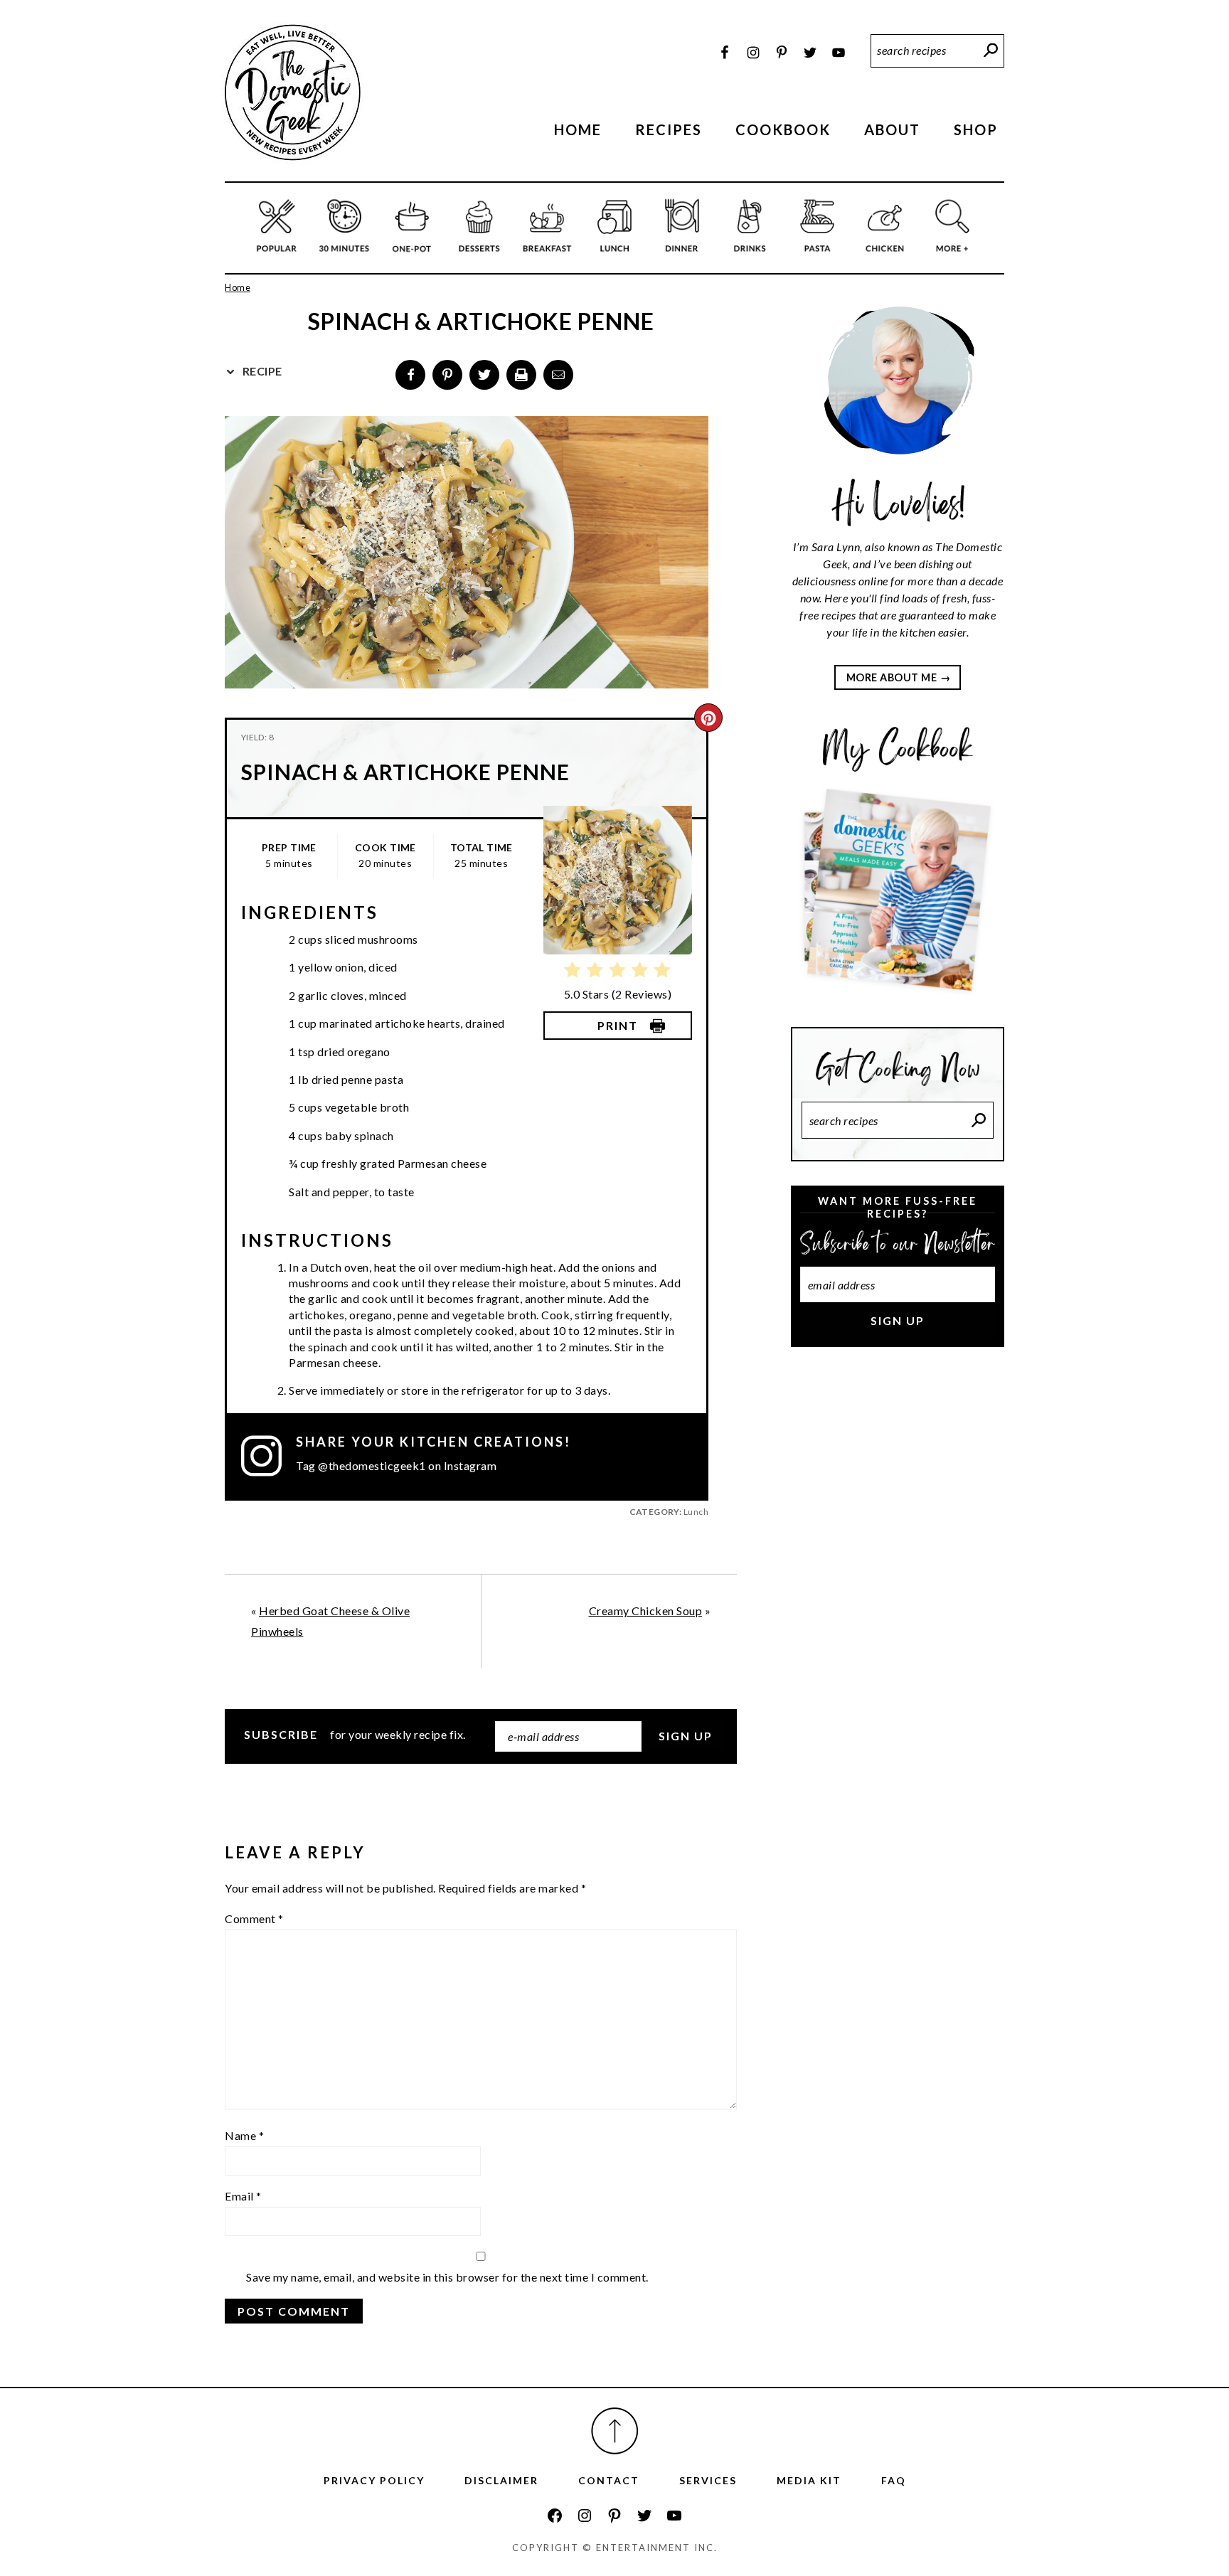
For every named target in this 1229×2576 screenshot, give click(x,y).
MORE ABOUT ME (892, 677)
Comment (254, 1918)
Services (708, 2480)
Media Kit (809, 2480)
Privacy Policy (374, 2480)
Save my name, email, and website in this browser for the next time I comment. (447, 2277)
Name (244, 2135)
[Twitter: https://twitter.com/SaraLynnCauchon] (644, 2516)
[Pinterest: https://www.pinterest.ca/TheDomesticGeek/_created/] (614, 2516)
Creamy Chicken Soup (646, 1611)
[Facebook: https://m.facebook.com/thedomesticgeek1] (555, 2516)
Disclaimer (501, 2480)
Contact (609, 2480)
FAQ (894, 2480)
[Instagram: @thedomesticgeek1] (268, 1456)
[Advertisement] (898, 1597)
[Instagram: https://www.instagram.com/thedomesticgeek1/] (585, 2516)
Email (243, 2196)
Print (618, 1025)
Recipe (261, 371)
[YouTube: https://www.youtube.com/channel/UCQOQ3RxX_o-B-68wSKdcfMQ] (674, 2516)
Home (238, 287)
